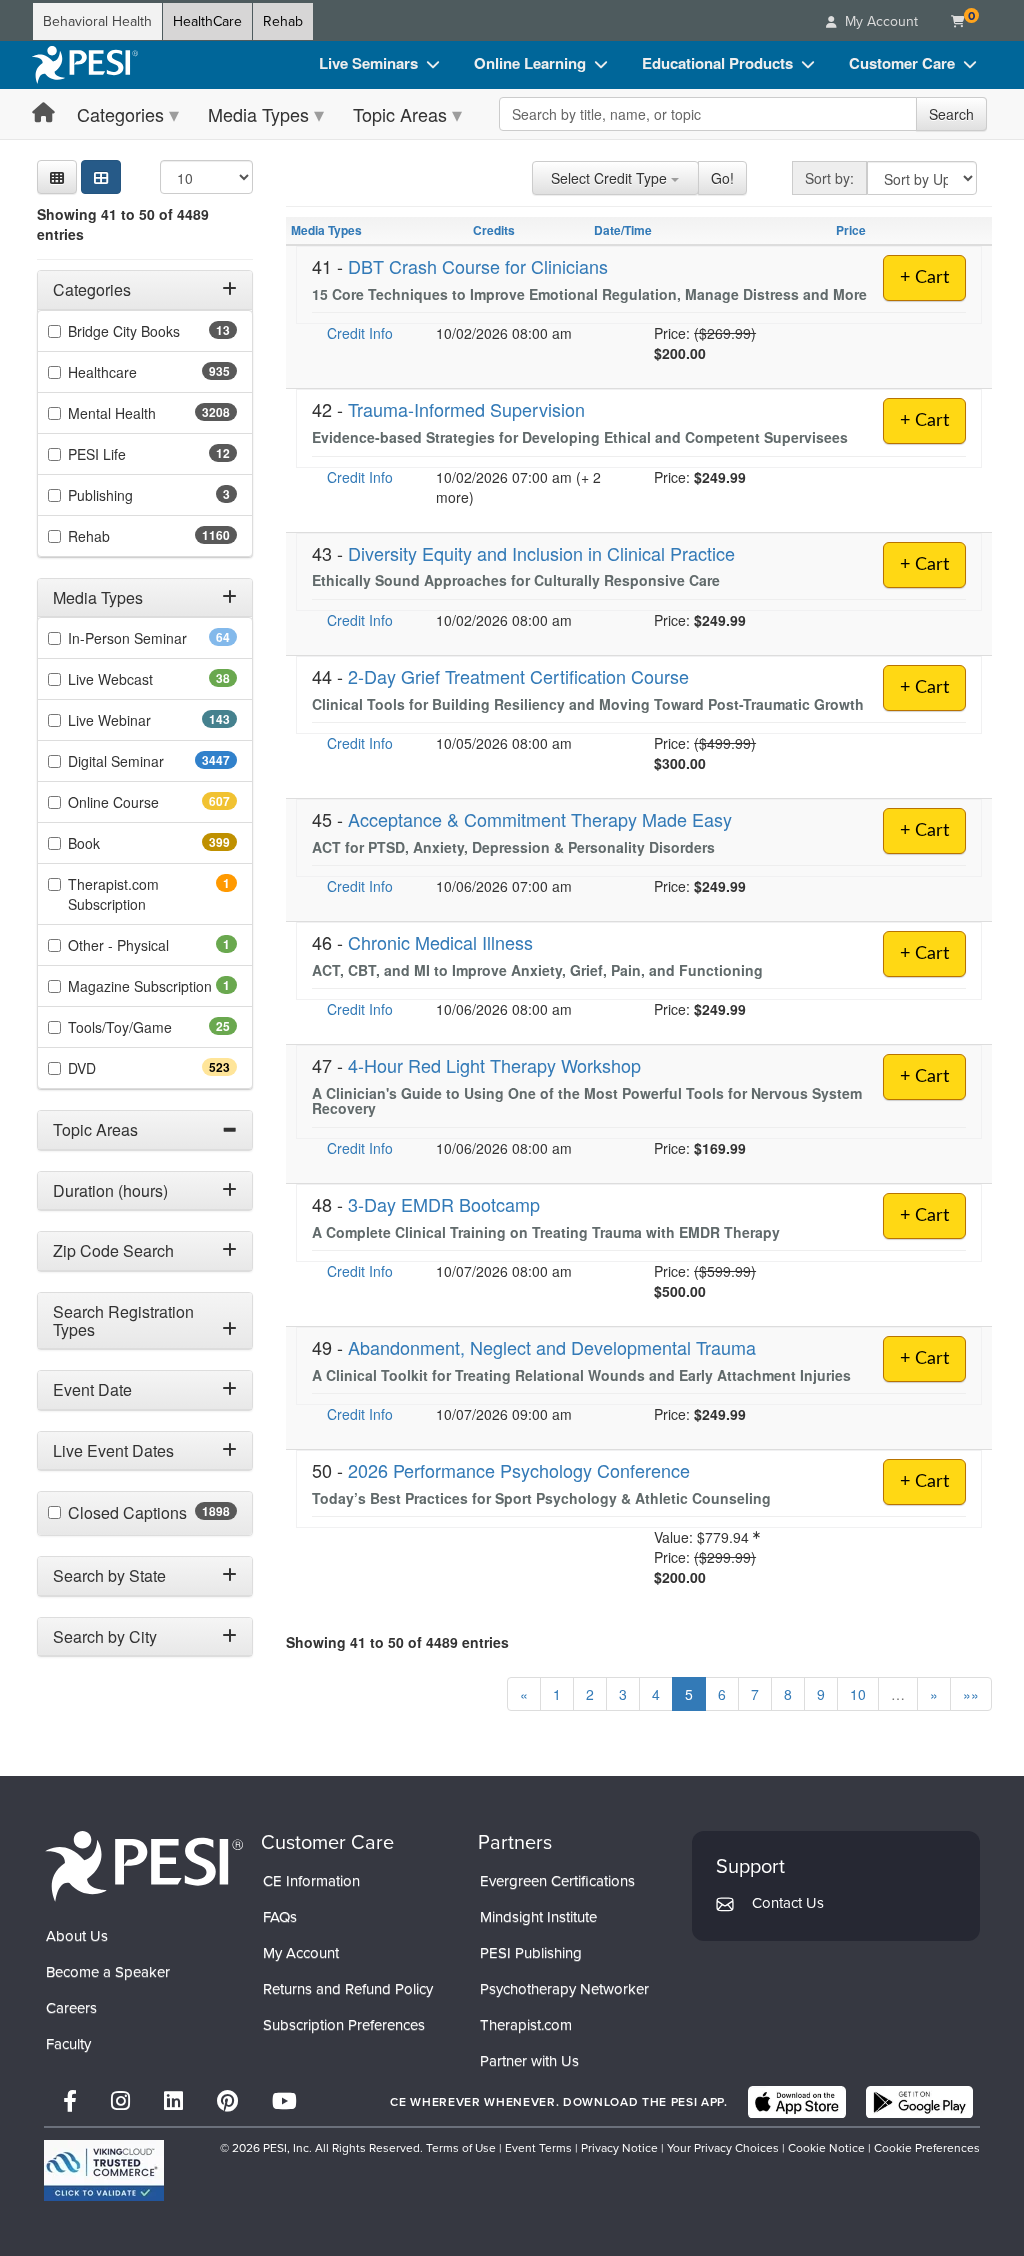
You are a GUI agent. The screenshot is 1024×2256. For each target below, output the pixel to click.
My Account (301, 1953)
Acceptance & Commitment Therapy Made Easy (540, 819)
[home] (85, 65)
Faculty (68, 2044)
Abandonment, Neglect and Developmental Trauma (552, 1347)
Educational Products (717, 63)
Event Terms (538, 2148)
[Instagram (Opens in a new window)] (120, 2101)
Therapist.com (526, 2025)
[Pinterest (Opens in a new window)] (227, 2101)
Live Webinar (145, 720)
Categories (120, 114)
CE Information (311, 1881)
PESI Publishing (531, 1953)
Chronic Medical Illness (440, 942)
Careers (71, 2008)
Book (119, 843)
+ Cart (924, 278)
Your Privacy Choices (723, 2148)
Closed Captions (152, 1513)
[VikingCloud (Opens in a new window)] (104, 2170)
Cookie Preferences (927, 2148)
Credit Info (360, 333)
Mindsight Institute (538, 1917)
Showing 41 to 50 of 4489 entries (123, 224)
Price (851, 230)
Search (951, 114)
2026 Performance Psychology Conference (519, 1470)
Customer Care (902, 63)
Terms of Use (461, 2148)
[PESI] (144, 1865)
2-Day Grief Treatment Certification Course (518, 676)
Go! (722, 178)
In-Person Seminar (152, 638)
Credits (494, 230)
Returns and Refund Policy (348, 1989)
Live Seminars (368, 63)
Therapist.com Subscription (134, 894)
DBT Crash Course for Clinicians (478, 266)
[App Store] (797, 2102)
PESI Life (128, 454)
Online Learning (530, 63)
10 (858, 1694)
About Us (77, 1936)
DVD (117, 1068)
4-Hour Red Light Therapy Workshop (494, 1065)
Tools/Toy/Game (151, 1027)
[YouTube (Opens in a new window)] (284, 2101)
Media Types (258, 114)
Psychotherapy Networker (564, 1989)
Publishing (128, 495)
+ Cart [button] (924, 421)
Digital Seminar (152, 761)
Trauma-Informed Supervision (466, 409)
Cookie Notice (826, 2148)
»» (971, 1694)
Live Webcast (142, 679)
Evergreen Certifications (557, 1881)
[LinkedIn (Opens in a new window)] (173, 2101)
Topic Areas (400, 114)
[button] (57, 177)
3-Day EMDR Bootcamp (444, 1204)
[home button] (43, 113)
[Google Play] (919, 2102)
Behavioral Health (97, 21)
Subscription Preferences (344, 2025)
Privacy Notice (619, 2148)
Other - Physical (146, 945)
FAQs (280, 1917)
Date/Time (623, 230)
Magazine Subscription (152, 986)
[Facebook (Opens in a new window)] (70, 2101)
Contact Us (788, 1903)
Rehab (283, 21)
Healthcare (138, 372)
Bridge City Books (152, 331)
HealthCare (207, 21)
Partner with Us (529, 2061)
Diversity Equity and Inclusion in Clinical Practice (541, 553)
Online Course (149, 802)
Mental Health (151, 413)
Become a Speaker (108, 1972)
